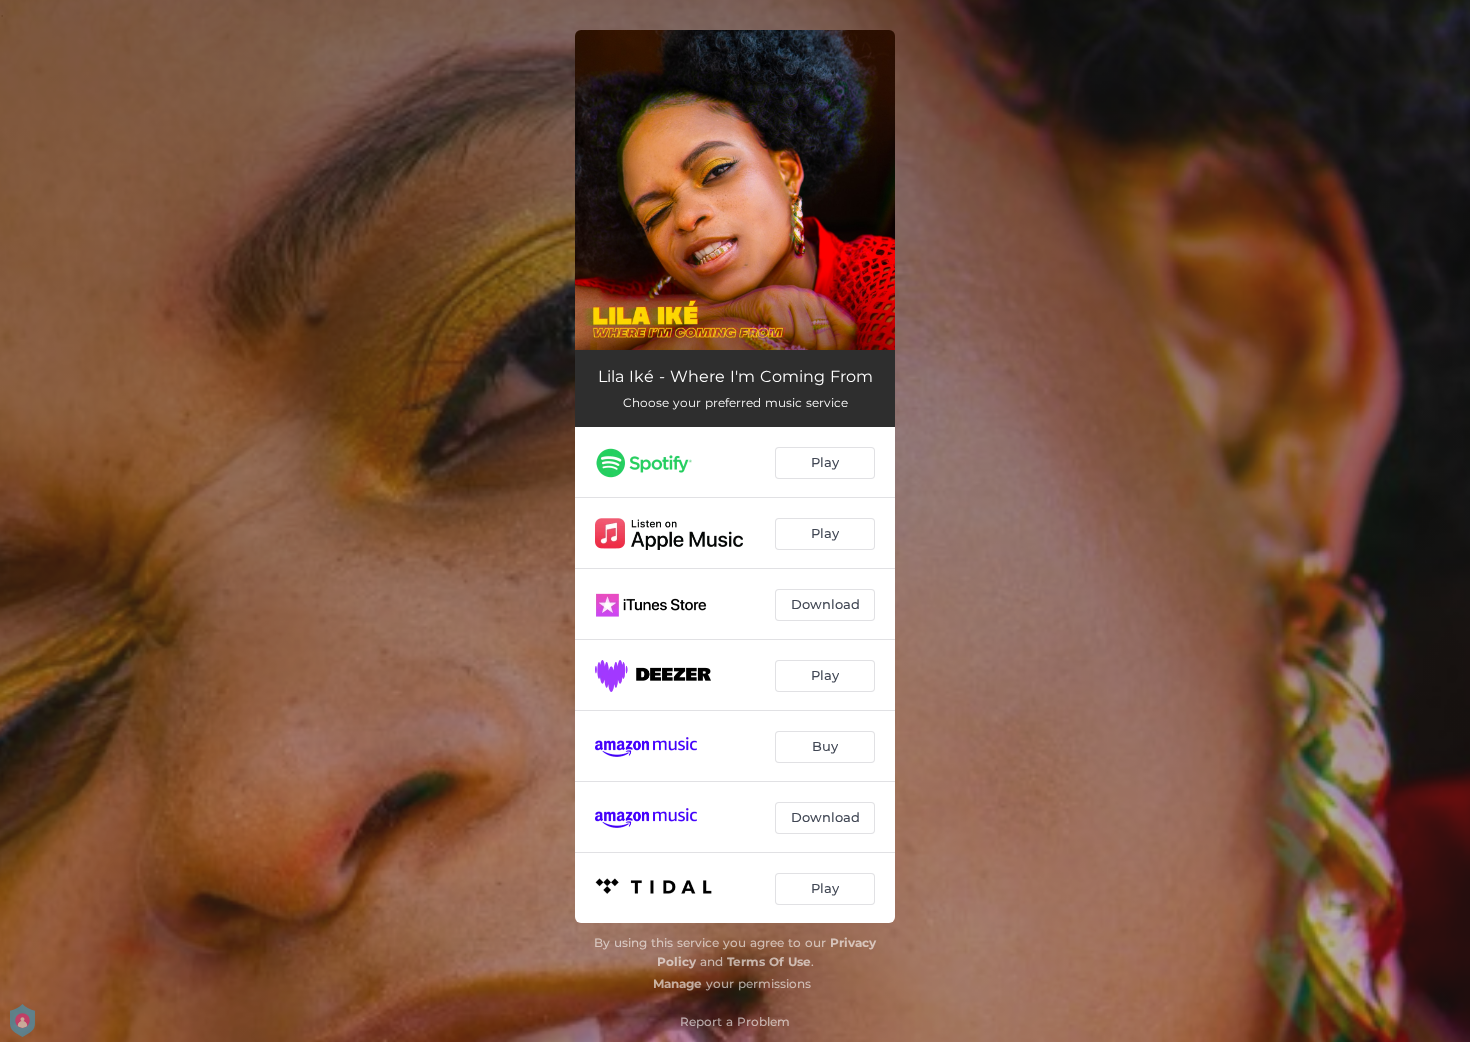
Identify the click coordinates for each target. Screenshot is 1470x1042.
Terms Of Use (769, 961)
